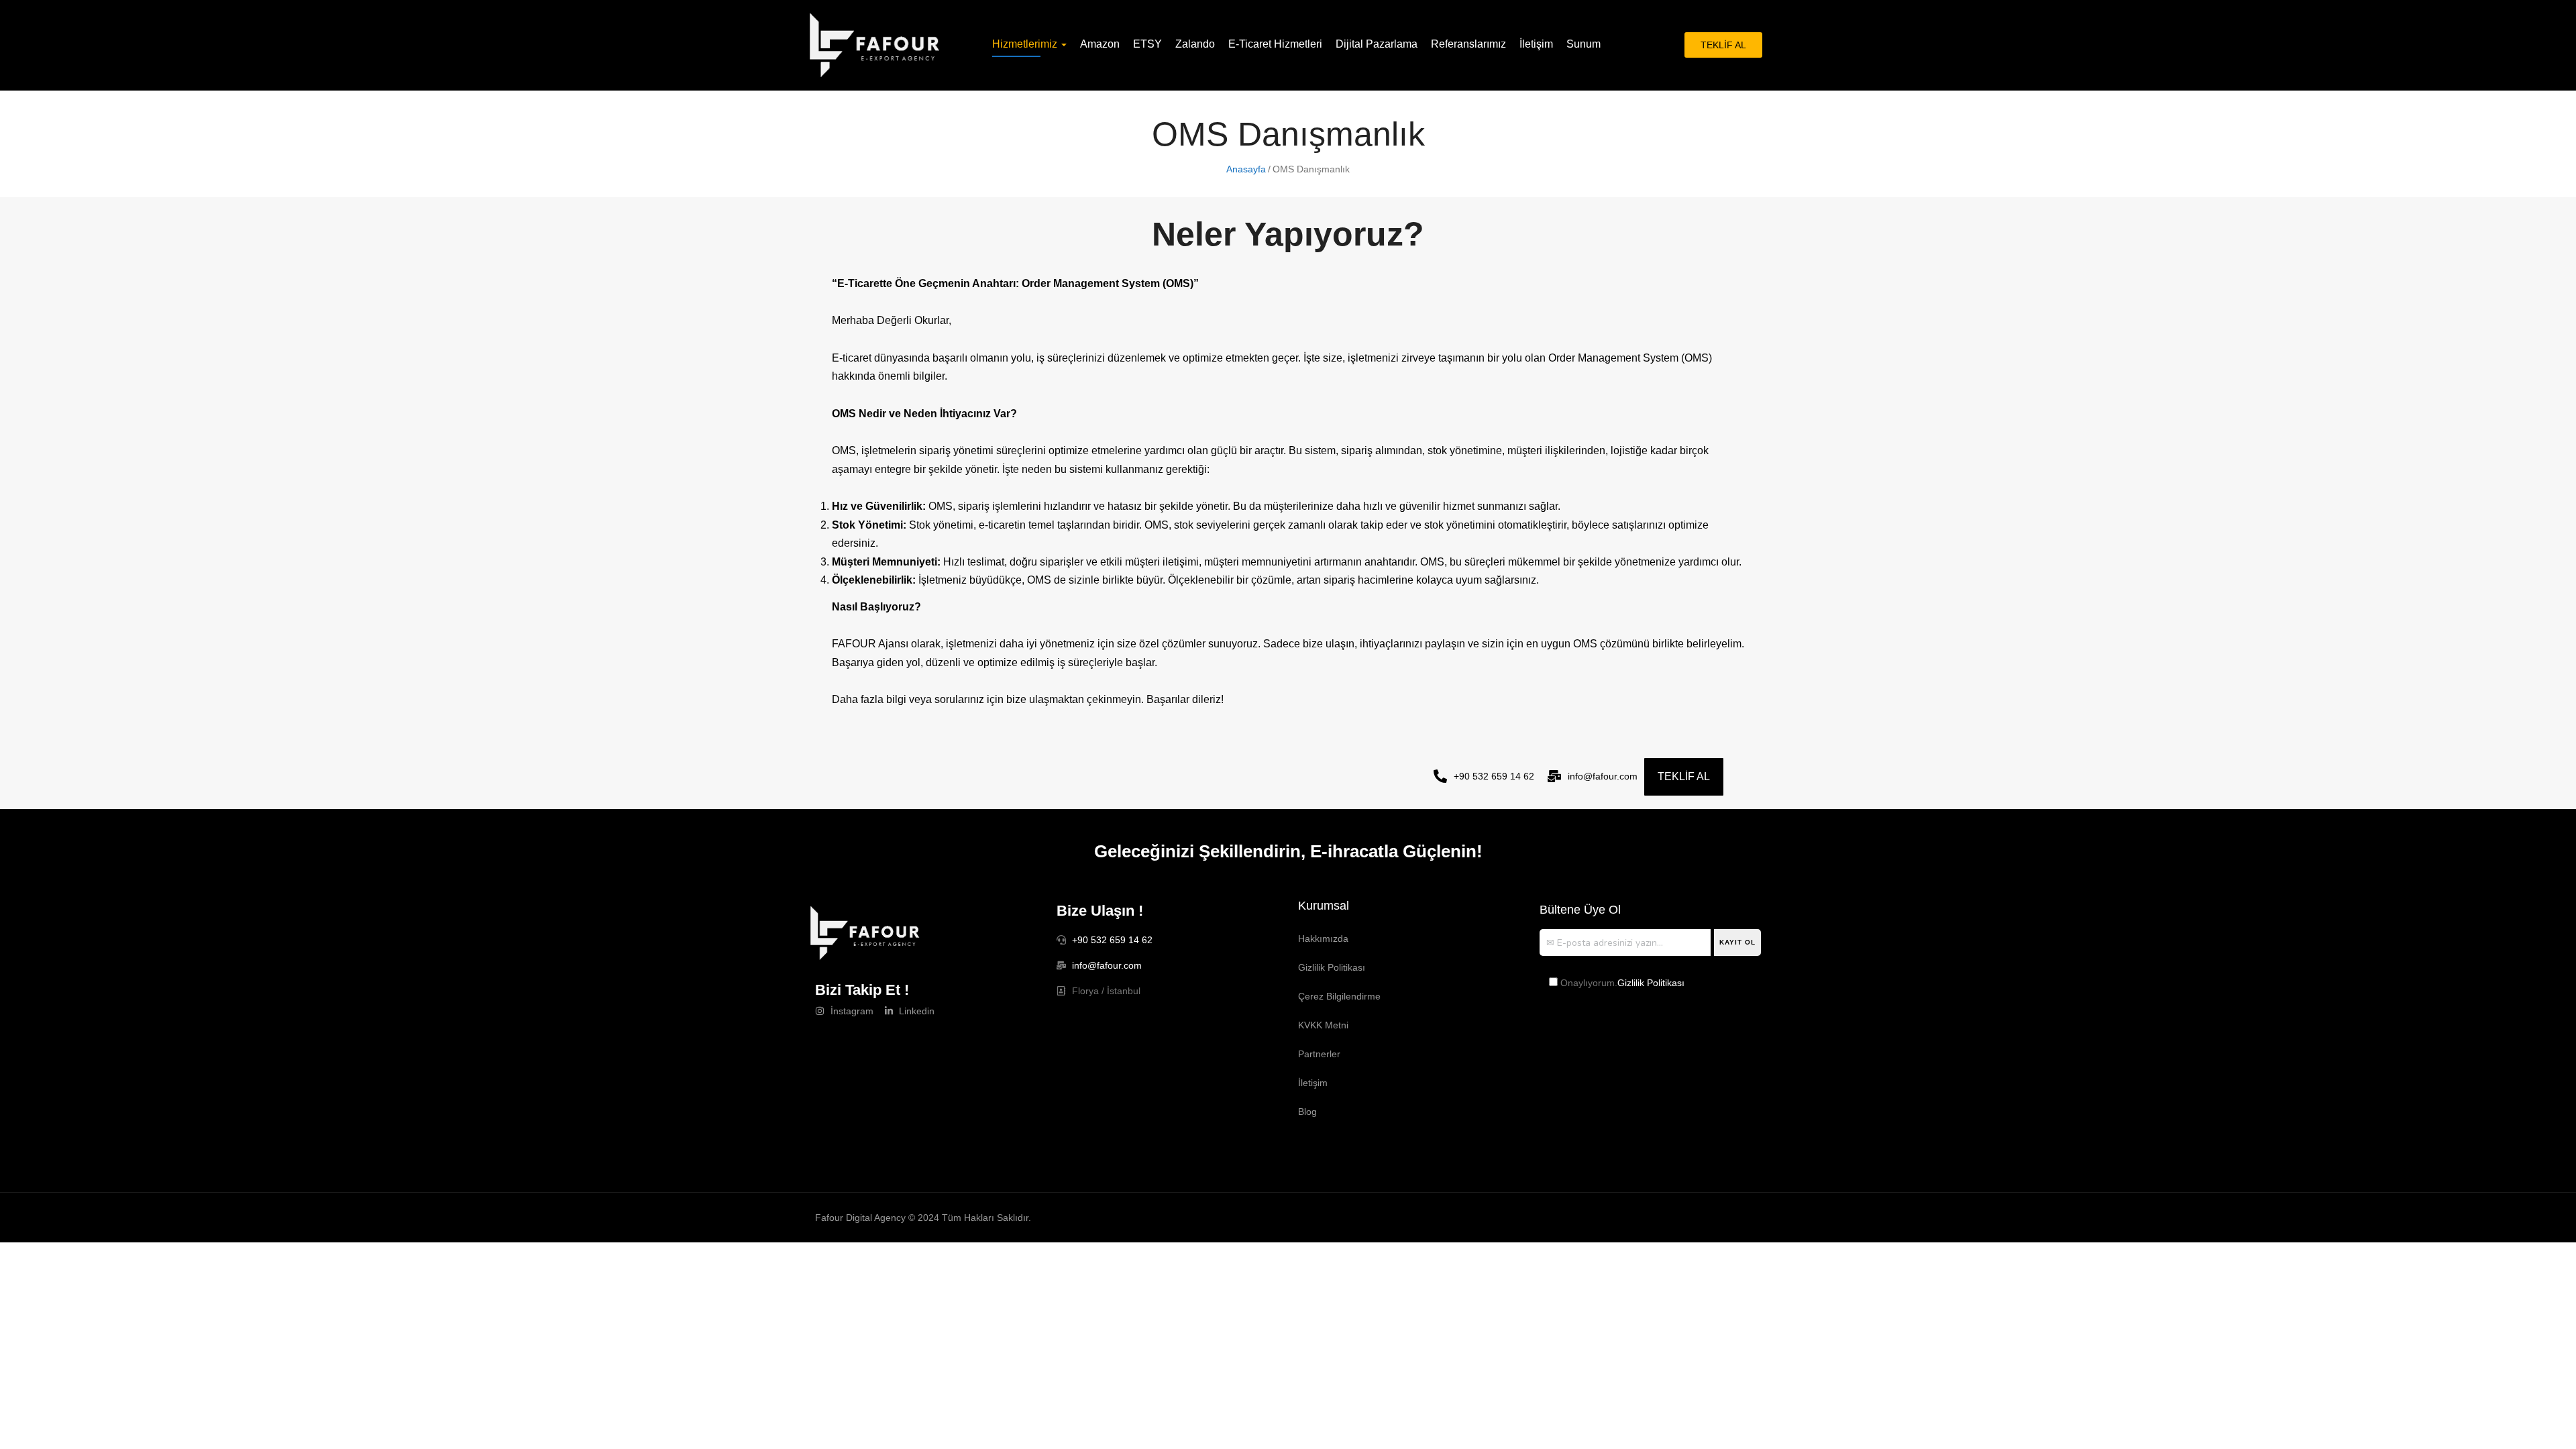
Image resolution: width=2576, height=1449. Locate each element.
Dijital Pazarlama (1377, 44)
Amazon (1100, 44)
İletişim (1536, 44)
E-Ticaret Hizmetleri (1275, 44)
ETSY (1147, 44)
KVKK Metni (1323, 1025)
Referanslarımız (1468, 44)
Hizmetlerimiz (1026, 44)
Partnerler (1319, 1054)
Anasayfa (1246, 169)
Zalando (1195, 44)
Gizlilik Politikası (1332, 967)
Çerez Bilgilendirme (1339, 996)
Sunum (1584, 44)
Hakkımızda (1323, 938)
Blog (1307, 1112)
